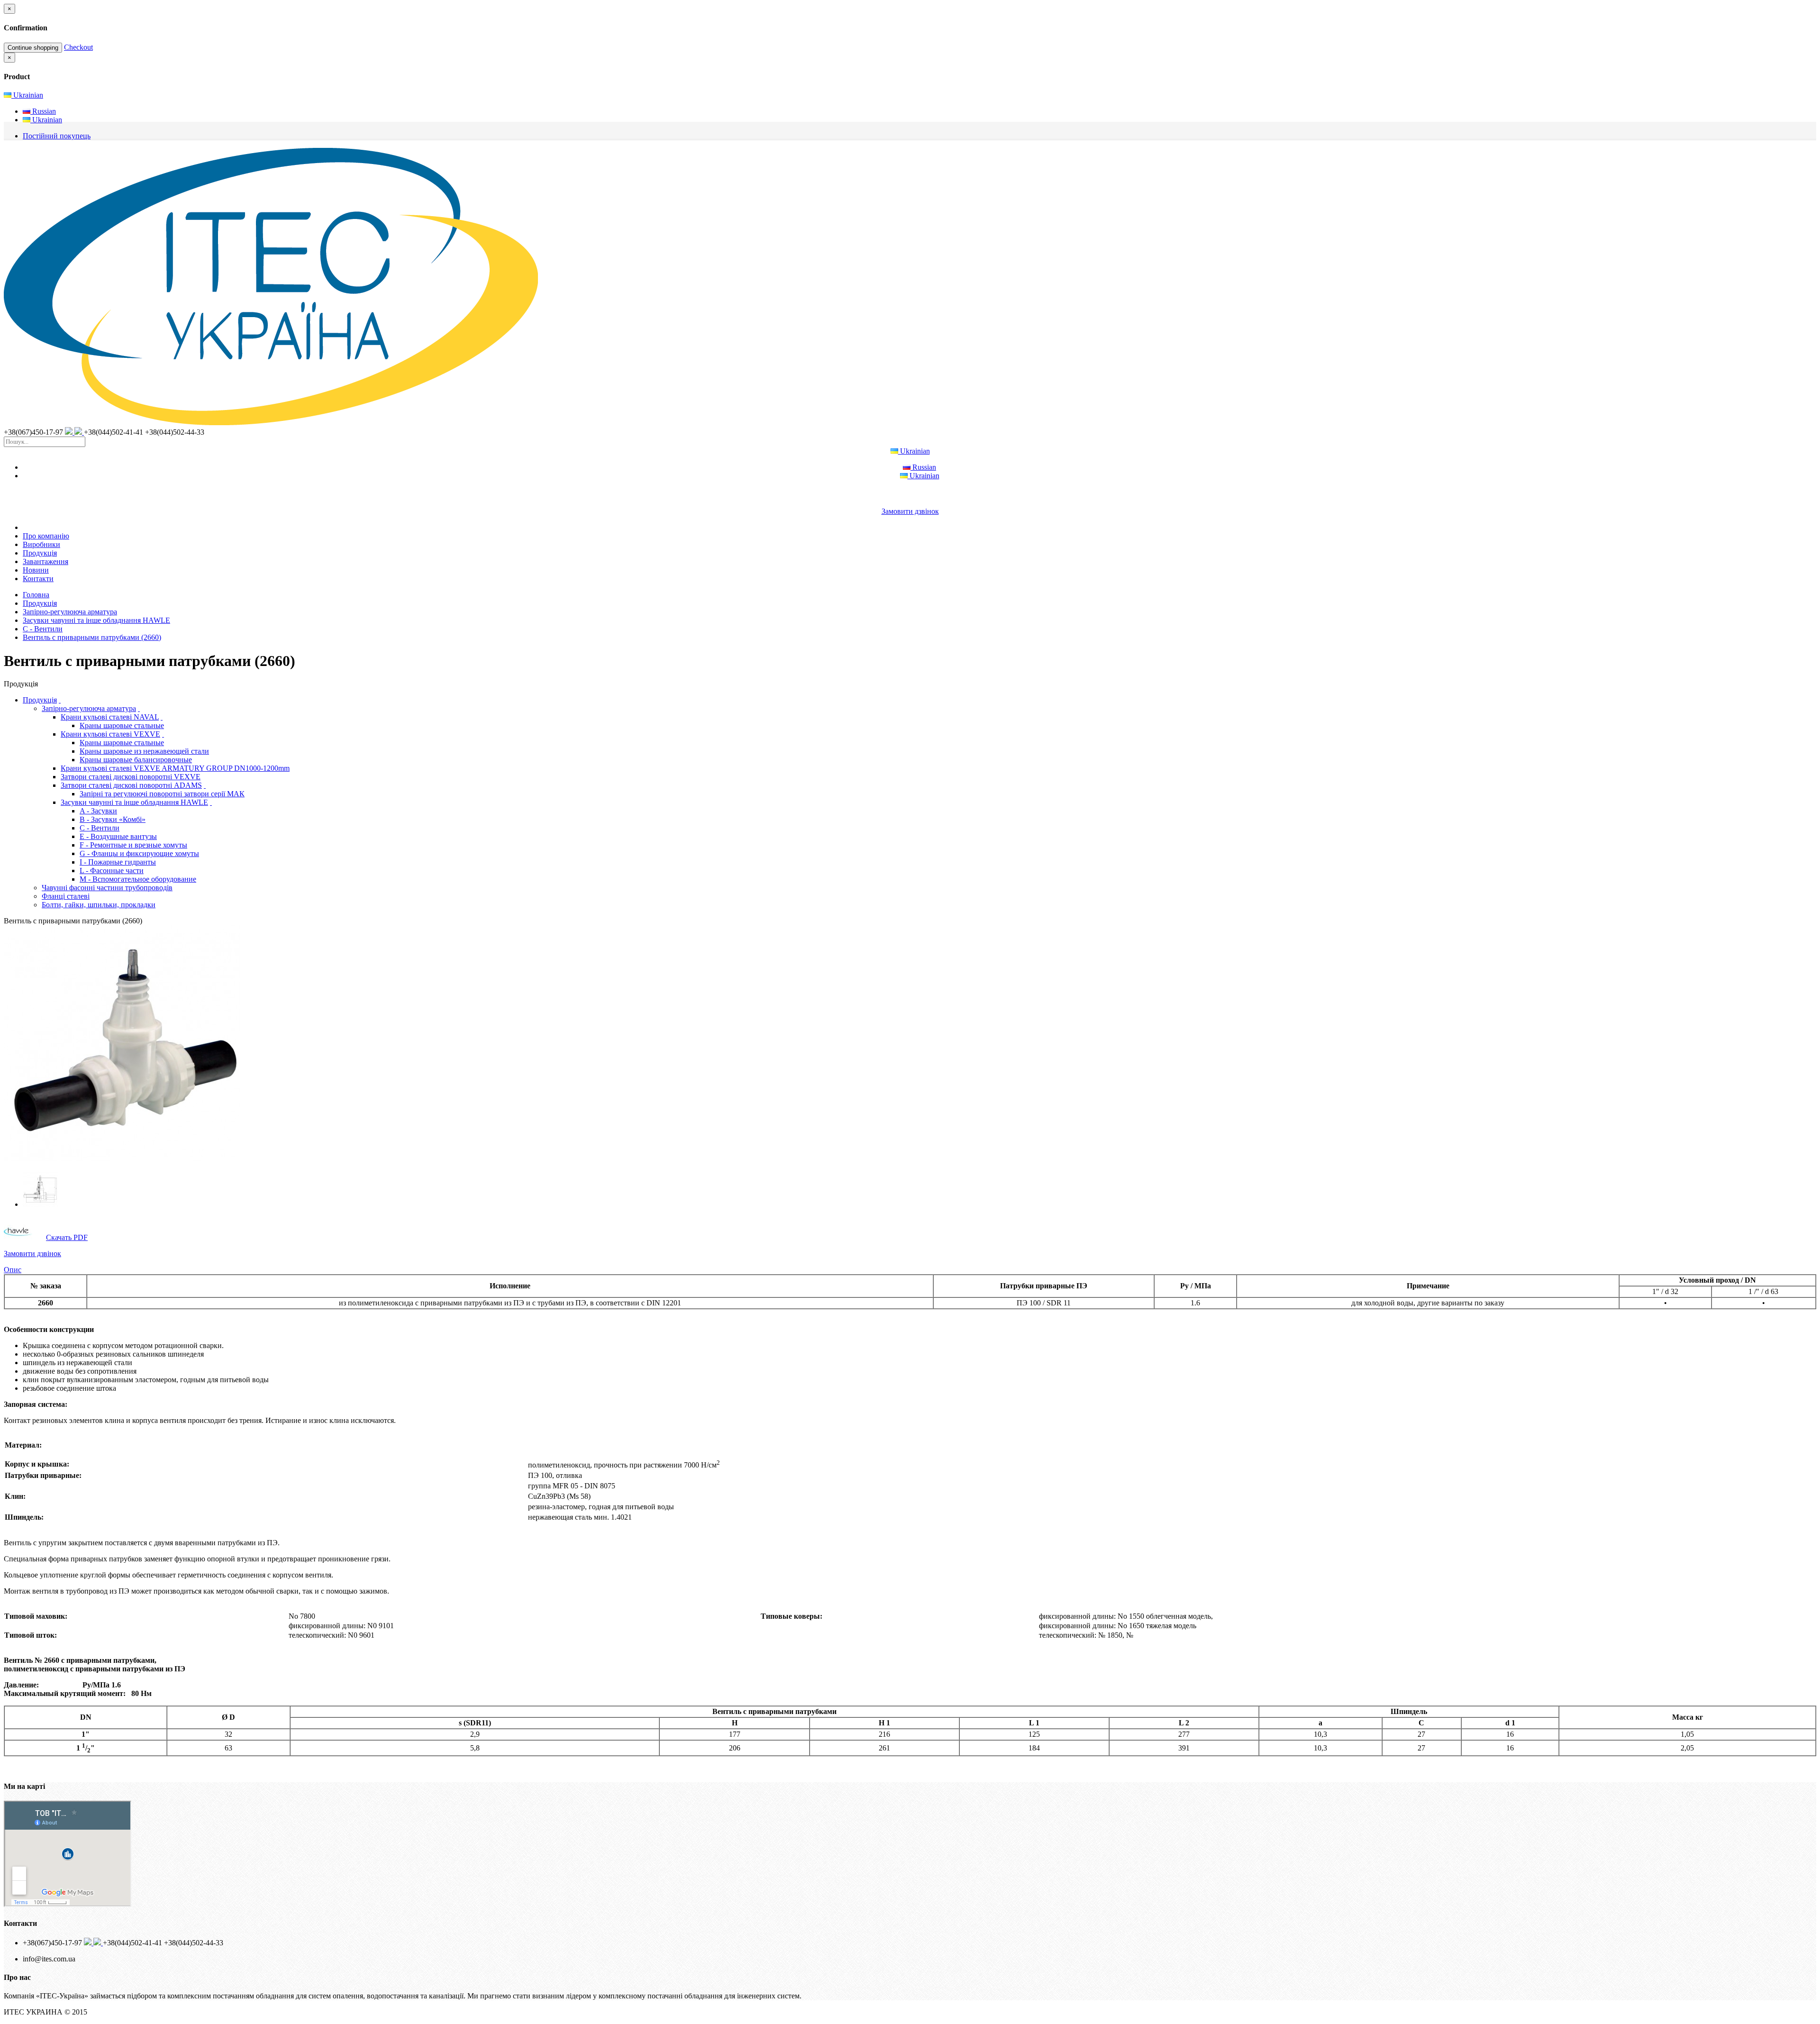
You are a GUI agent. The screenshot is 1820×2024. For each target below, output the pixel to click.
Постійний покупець (57, 136)
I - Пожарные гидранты (118, 862)
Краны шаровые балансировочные (136, 760)
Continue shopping (33, 48)
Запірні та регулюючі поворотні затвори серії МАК (162, 794)
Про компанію (46, 536)
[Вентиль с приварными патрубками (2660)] (122, 1160)
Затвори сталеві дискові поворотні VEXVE (131, 777)
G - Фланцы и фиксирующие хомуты (139, 853)
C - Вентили (43, 629)
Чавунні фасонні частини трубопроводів (107, 888)
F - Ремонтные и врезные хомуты (133, 845)
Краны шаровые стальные (122, 725)
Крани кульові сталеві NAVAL (110, 717)
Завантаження (45, 561)
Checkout (78, 47)
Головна (36, 595)
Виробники (41, 544)
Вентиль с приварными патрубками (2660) (92, 637)
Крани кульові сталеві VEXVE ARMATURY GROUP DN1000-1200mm (175, 768)
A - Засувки (98, 811)
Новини (36, 570)
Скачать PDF (67, 1237)
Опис (13, 1270)
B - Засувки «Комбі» (113, 819)
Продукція (40, 553)
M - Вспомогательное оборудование (138, 879)
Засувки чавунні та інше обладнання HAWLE (96, 620)
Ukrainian (27, 95)
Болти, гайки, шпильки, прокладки (99, 905)
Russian (43, 111)
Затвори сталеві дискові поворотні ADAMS (131, 785)
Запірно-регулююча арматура (70, 612)
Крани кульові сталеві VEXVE (110, 734)
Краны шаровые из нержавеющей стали (144, 751)
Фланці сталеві (66, 896)
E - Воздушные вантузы (118, 836)
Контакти (38, 579)
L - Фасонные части (112, 871)
